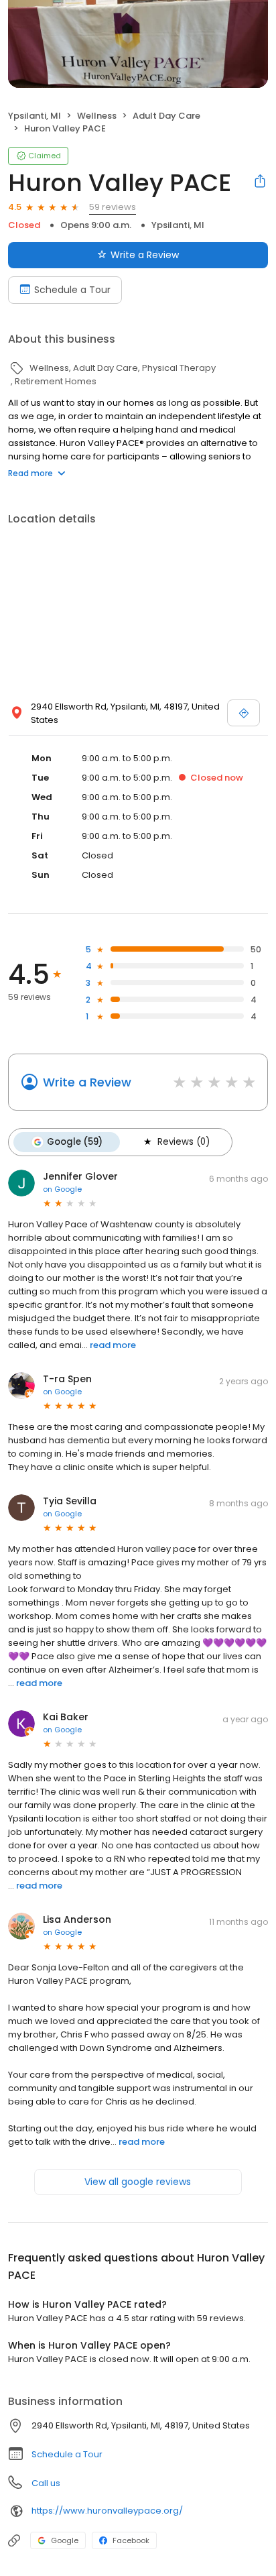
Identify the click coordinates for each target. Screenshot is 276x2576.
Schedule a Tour (72, 290)
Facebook (131, 2540)
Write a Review (145, 255)
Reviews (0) (184, 1142)
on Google (62, 1189)
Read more (30, 473)
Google (65, 2540)
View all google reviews (138, 2182)
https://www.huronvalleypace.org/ (107, 2511)
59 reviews (113, 207)
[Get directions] (244, 713)
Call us (46, 2483)
